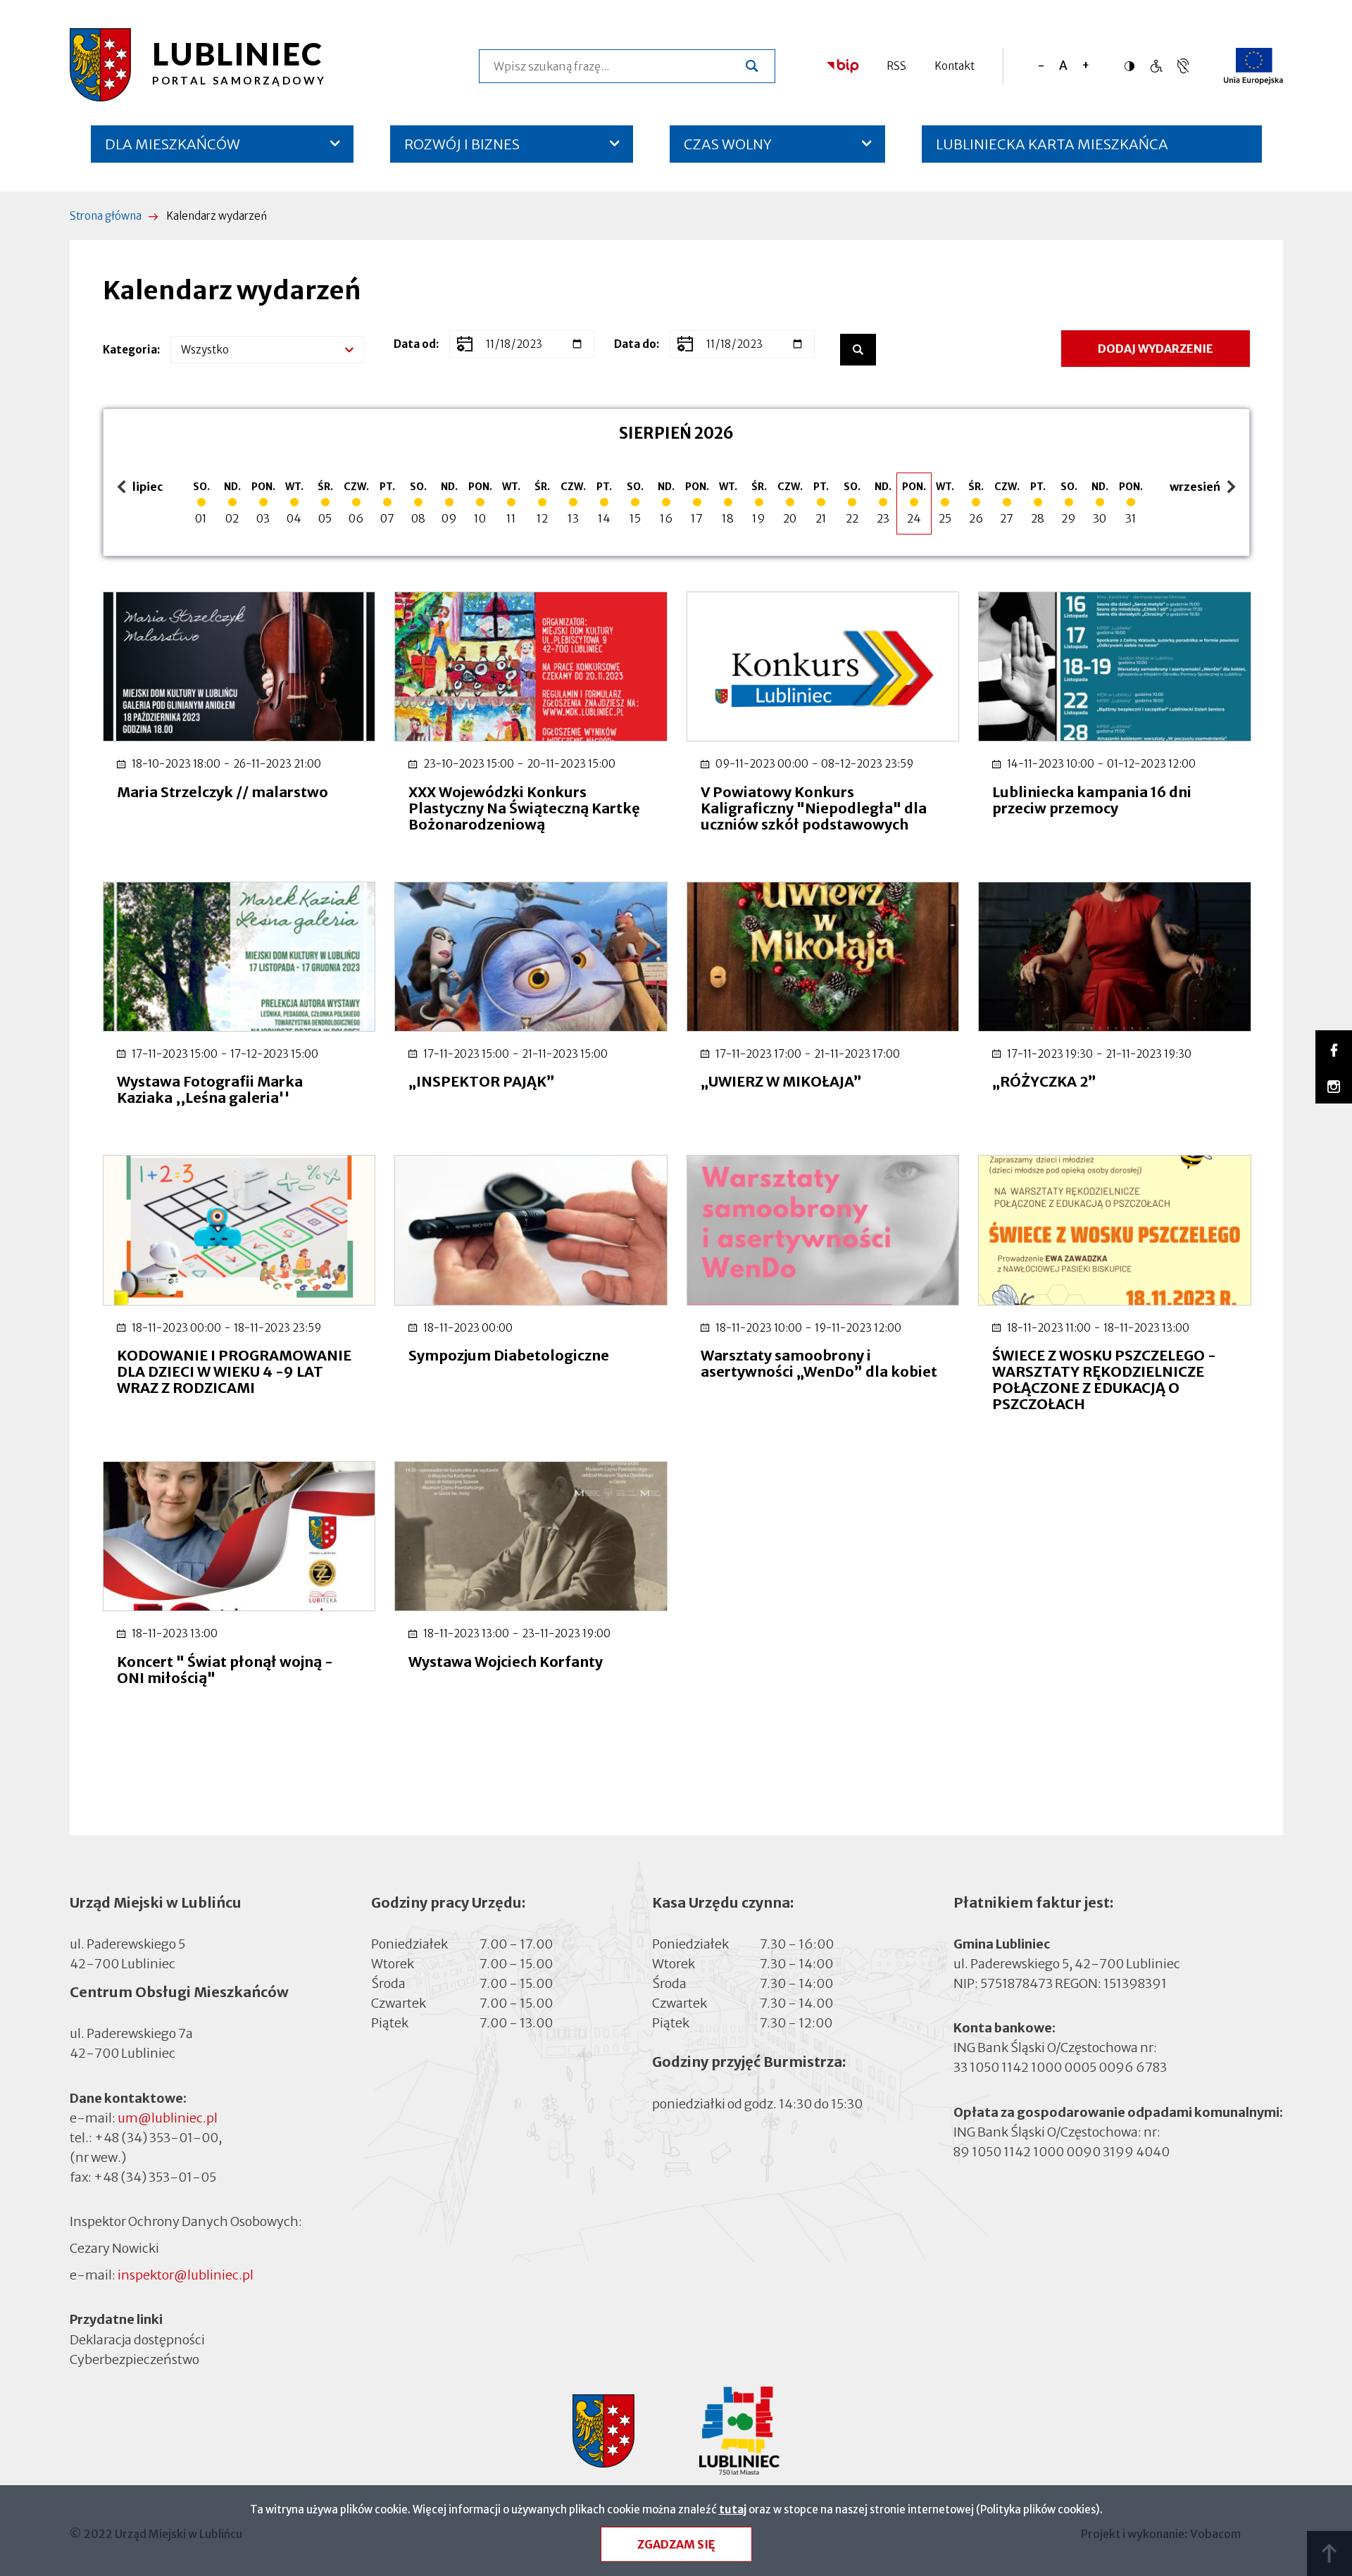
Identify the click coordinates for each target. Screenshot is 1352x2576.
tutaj (733, 2509)
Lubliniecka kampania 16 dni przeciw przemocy (1092, 800)
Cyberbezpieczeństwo (134, 2359)
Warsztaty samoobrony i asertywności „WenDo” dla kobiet (819, 1363)
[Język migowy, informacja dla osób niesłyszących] (1156, 66)
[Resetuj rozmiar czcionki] (1063, 66)
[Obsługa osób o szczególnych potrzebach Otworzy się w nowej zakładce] (1183, 66)
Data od (415, 344)
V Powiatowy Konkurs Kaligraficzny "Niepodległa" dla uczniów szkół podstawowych (814, 808)
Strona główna (106, 216)
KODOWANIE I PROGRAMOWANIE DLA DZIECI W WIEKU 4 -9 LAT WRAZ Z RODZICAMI (234, 1371)
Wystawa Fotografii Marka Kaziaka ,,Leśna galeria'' (210, 1089)
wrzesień (1197, 488)
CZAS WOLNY (728, 144)
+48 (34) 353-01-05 (155, 2177)
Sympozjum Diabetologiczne (509, 1355)
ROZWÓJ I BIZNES (462, 144)
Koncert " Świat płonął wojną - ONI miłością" (225, 1670)
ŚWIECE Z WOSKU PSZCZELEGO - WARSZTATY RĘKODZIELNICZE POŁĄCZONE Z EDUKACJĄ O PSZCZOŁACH (1104, 1380)
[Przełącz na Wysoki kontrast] (1133, 66)
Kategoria (130, 350)
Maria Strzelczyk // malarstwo (223, 792)
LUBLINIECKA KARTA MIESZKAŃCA (1052, 149)
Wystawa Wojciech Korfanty (506, 1662)
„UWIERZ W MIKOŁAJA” (781, 1081)
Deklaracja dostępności (137, 2339)
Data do (635, 344)
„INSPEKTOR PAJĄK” (482, 1081)
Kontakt (954, 66)
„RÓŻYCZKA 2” (1044, 1081)
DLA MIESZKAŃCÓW (173, 144)
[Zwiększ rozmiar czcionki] (1085, 66)
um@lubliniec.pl (168, 2118)
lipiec (142, 488)
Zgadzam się (676, 2544)
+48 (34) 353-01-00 (156, 2138)
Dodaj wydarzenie (1156, 349)
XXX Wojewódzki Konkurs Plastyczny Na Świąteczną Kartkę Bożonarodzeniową (524, 808)
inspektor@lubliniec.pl (186, 2275)
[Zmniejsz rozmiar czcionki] (1041, 66)
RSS (896, 66)
